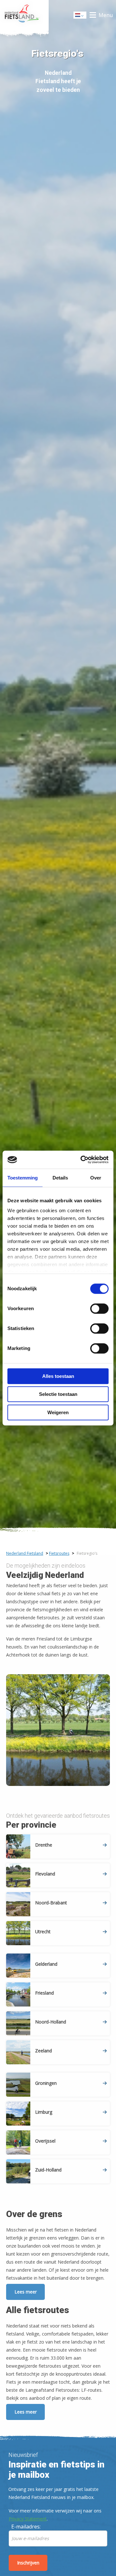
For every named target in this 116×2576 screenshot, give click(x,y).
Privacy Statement (28, 2519)
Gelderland (46, 1964)
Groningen (46, 2083)
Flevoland (45, 1874)
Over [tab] (96, 1178)
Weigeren (58, 1412)
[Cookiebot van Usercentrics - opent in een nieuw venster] (82, 1160)
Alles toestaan (58, 1376)
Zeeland (43, 2051)
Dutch (80, 17)
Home (24, 15)
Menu (106, 15)
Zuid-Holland (48, 2170)
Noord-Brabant (51, 1903)
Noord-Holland (51, 2022)
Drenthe (44, 1845)
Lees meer (26, 2292)
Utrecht (43, 1932)
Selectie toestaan (58, 1394)
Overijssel (45, 2141)
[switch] (99, 1311)
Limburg (44, 2112)
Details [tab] (60, 1178)
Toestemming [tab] (23, 1178)
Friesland (44, 1993)
